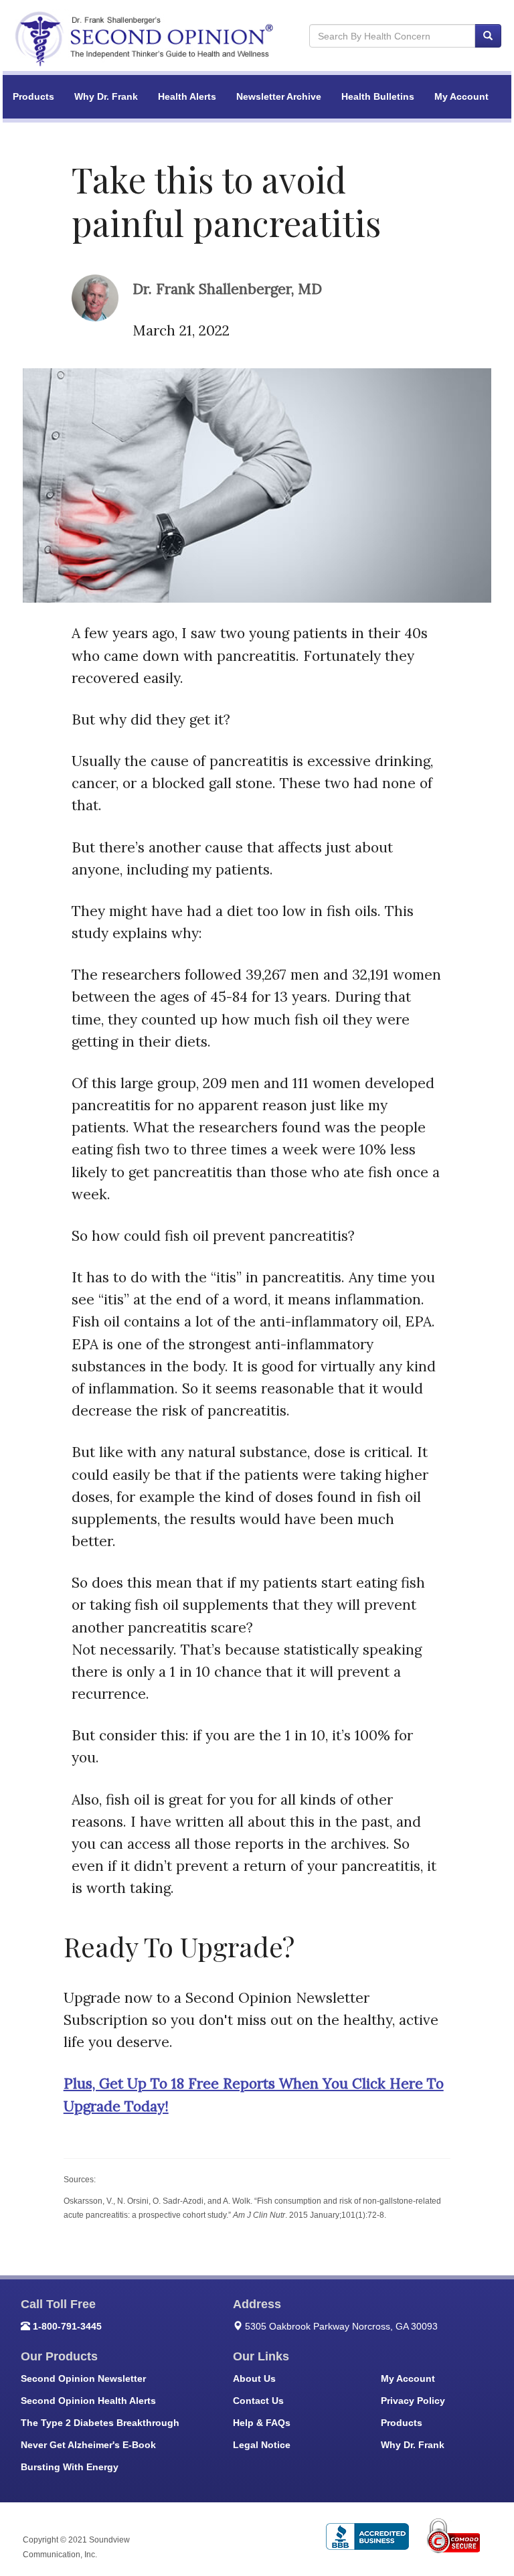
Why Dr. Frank (106, 96)
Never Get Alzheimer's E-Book (88, 2445)
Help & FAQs (262, 2423)
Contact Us (258, 2401)
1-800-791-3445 (67, 2326)
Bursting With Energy (70, 2467)
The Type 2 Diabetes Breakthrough (100, 2423)
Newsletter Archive (279, 96)
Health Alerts (187, 96)
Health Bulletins (378, 96)
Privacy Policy (413, 2401)
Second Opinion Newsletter (83, 2378)
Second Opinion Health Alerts (88, 2401)
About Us (254, 2378)
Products (33, 96)
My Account (461, 96)
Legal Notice (262, 2445)
